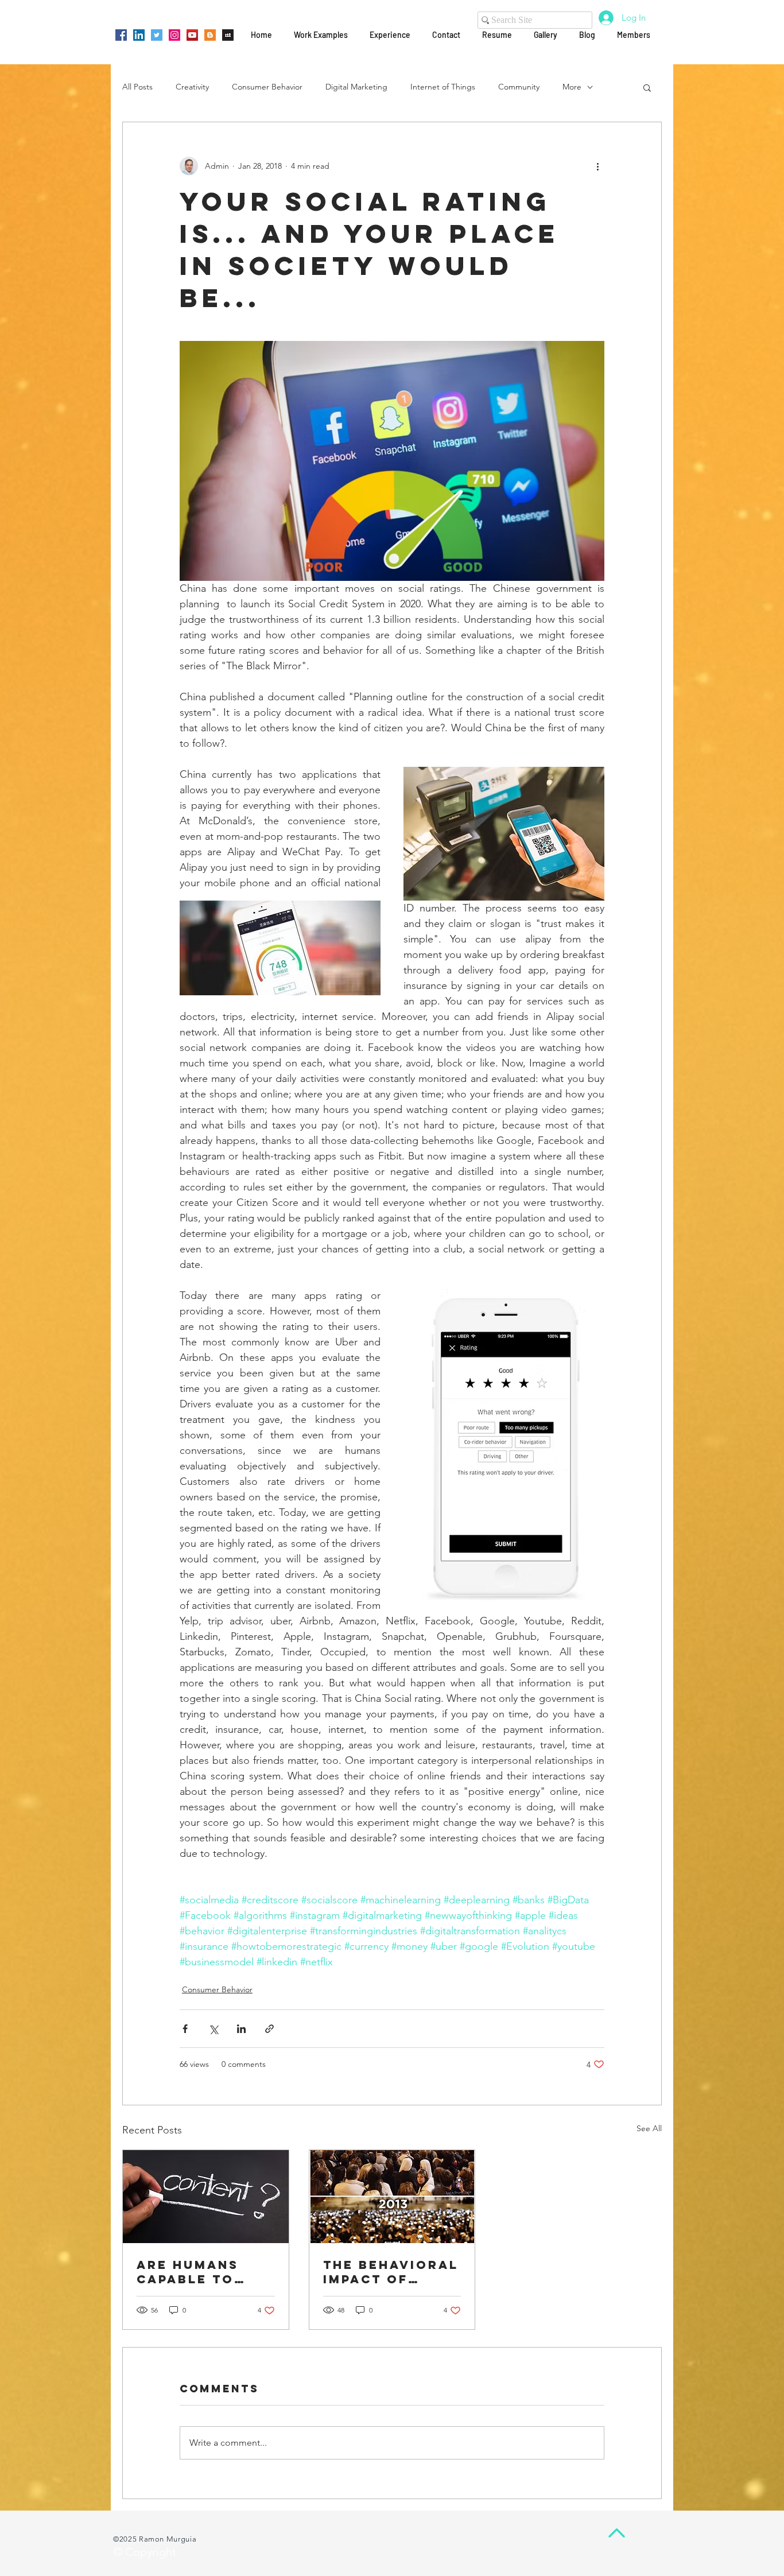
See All (649, 2128)
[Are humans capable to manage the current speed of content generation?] (206, 2197)
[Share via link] (269, 2029)
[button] (647, 87)
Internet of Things (443, 87)
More (572, 87)
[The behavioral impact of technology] (392, 2197)
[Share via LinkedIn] (241, 2029)
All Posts (137, 87)
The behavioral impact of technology (391, 2272)
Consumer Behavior (267, 87)
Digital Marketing (356, 87)
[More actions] (597, 166)
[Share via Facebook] (185, 2029)
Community (519, 87)
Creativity (192, 87)
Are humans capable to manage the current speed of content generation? (201, 2272)
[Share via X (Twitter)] (213, 2029)
